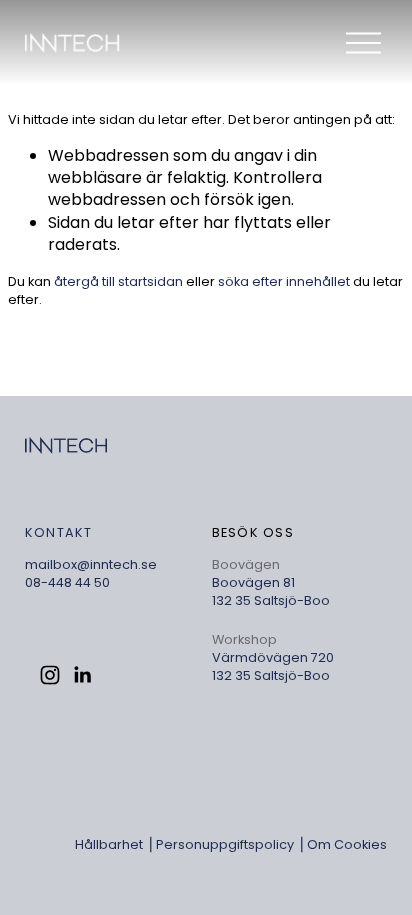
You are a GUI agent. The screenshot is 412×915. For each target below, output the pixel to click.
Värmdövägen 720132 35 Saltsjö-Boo (273, 666)
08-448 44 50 (67, 582)
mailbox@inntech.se (91, 564)
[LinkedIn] (82, 675)
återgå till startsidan (118, 281)
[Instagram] (50, 675)
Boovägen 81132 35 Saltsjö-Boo (271, 591)
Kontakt (59, 533)
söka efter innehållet (284, 281)
